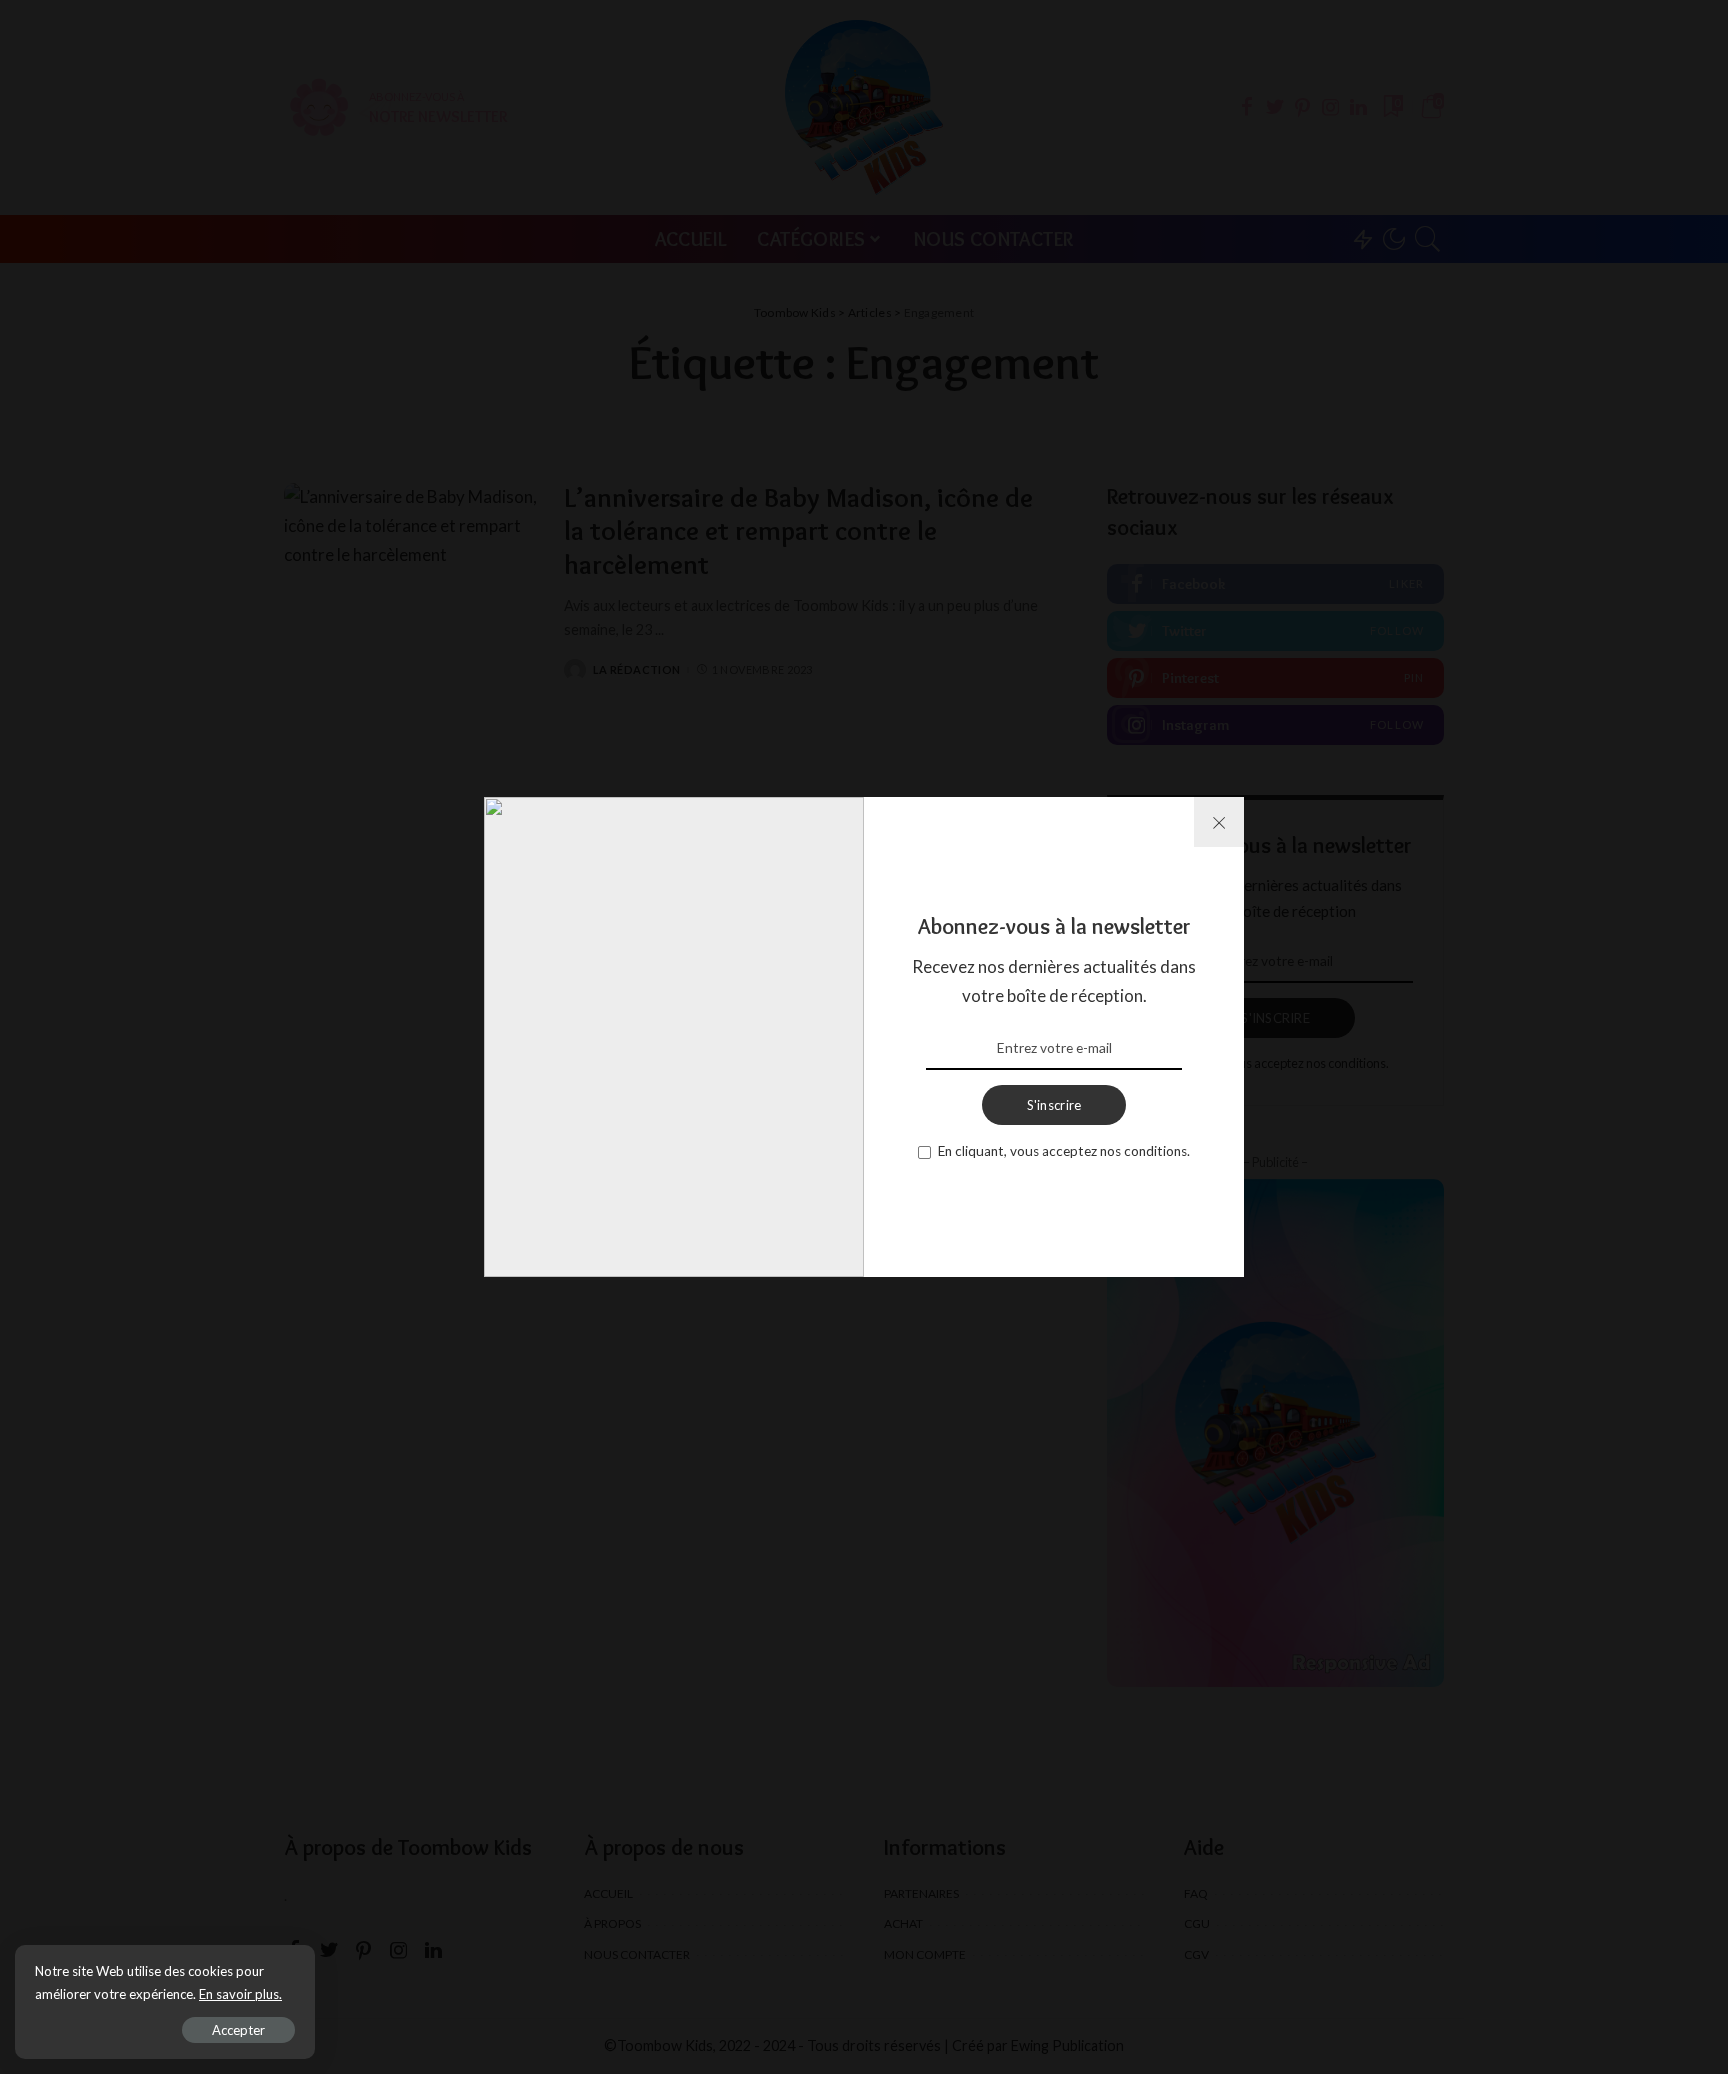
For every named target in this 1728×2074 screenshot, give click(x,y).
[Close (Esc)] (1219, 822)
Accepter (238, 2030)
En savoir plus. (240, 1994)
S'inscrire (1054, 1105)
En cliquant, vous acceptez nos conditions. (1064, 1151)
